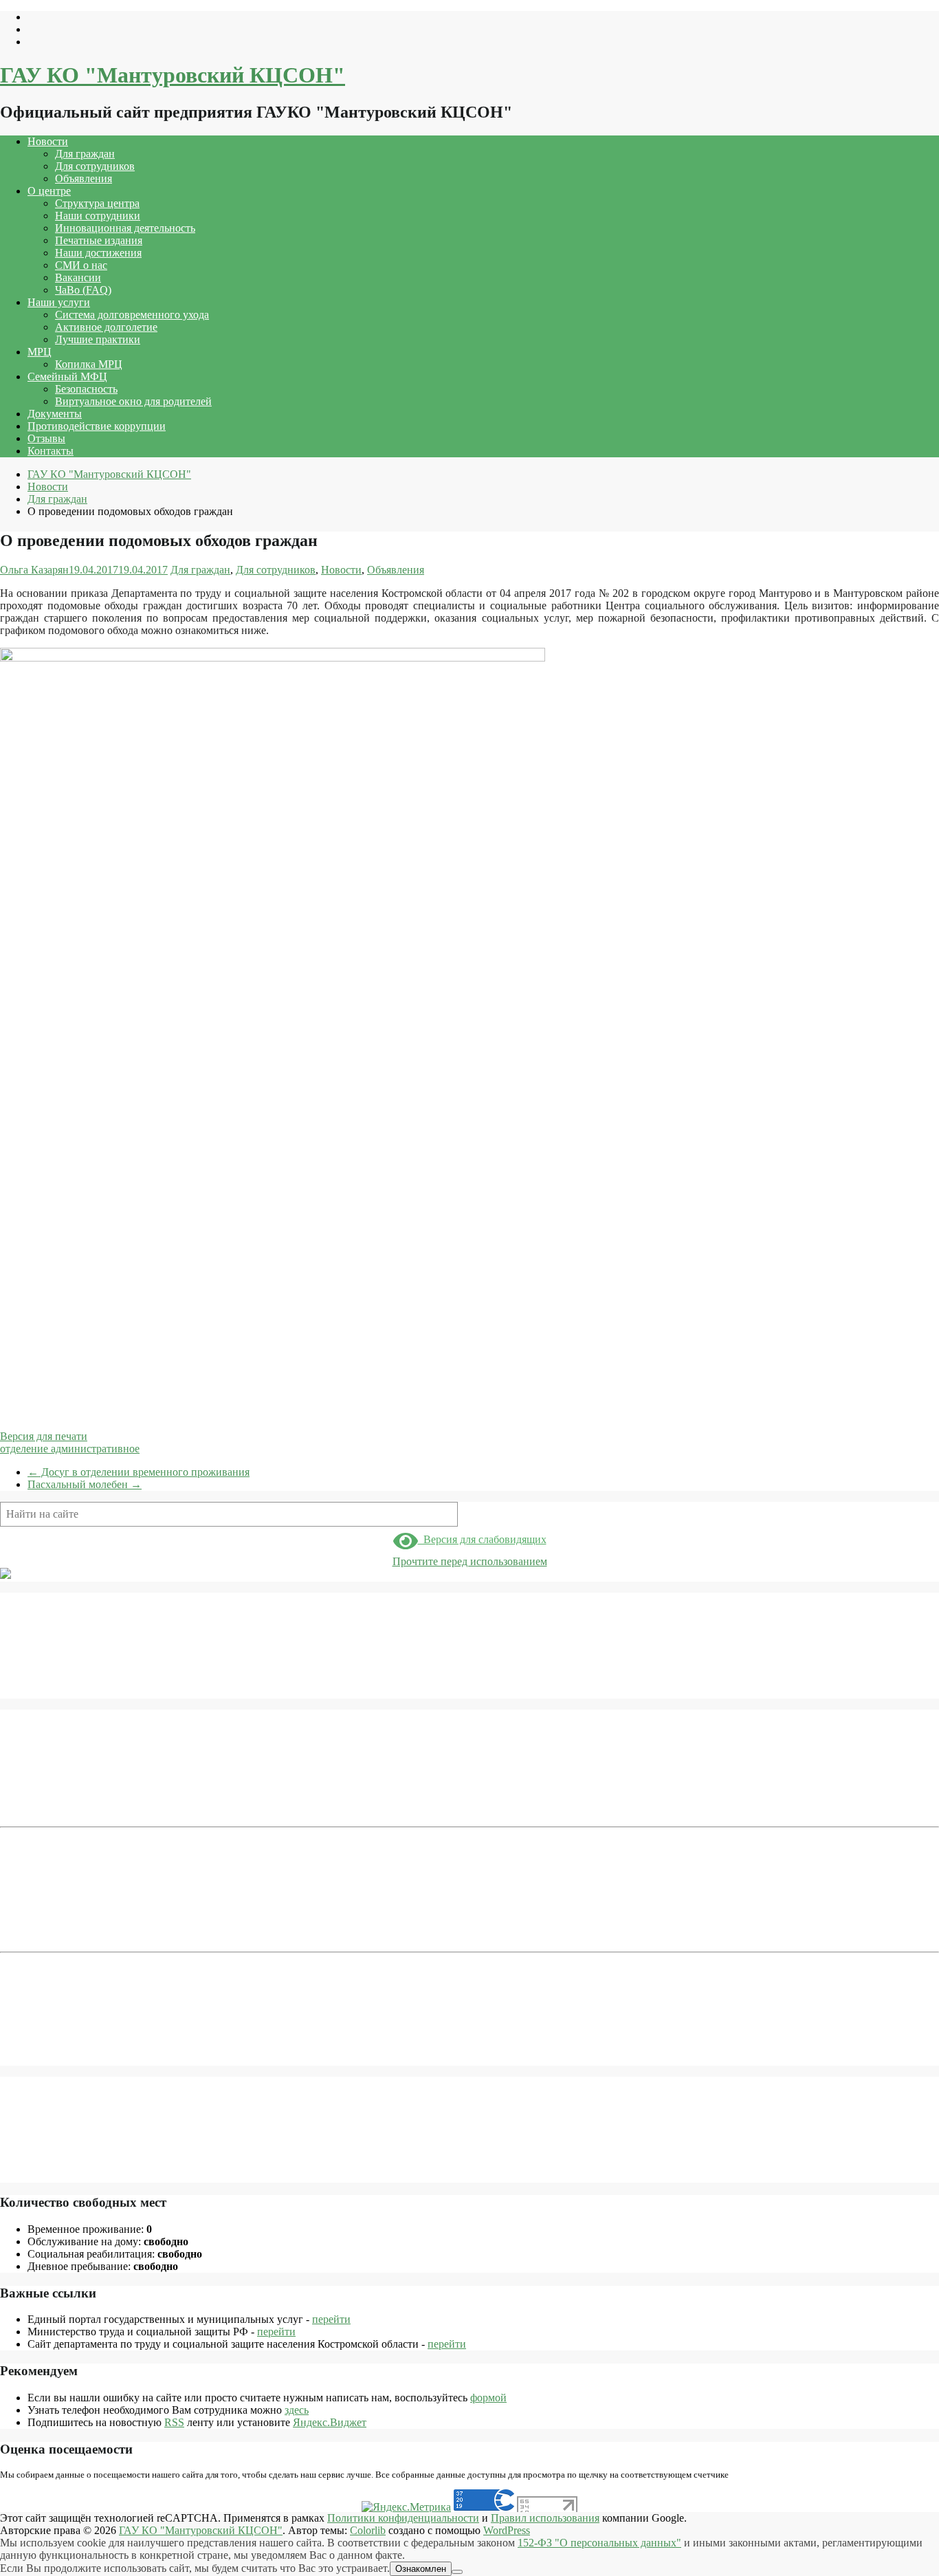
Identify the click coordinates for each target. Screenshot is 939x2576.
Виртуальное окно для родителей (133, 401)
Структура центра (97, 203)
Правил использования (545, 2518)
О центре (49, 191)
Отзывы (46, 438)
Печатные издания (99, 240)
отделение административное (70, 1449)
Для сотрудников (95, 166)
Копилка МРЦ (89, 364)
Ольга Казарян (34, 570)
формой (488, 2398)
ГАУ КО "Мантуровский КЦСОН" (173, 75)
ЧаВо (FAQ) (83, 290)
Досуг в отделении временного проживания (139, 1472)
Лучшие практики (98, 339)
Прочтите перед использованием (470, 1561)
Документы (55, 414)
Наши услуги (59, 302)
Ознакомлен (421, 2569)
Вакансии (78, 277)
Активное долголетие (106, 327)
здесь (297, 2410)
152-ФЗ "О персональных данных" (599, 2543)
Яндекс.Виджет (330, 2422)
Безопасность (86, 389)
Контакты (51, 451)
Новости (48, 141)
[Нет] (457, 2572)
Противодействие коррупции (97, 426)
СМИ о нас (81, 265)
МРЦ (40, 352)
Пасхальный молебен (85, 1484)
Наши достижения (98, 253)
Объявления (84, 178)
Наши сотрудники (98, 216)
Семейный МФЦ (67, 376)
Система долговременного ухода (132, 315)
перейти (331, 2319)
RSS (174, 2422)
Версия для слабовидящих (482, 1539)
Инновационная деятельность (125, 228)
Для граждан (85, 154)
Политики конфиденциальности (403, 2518)
